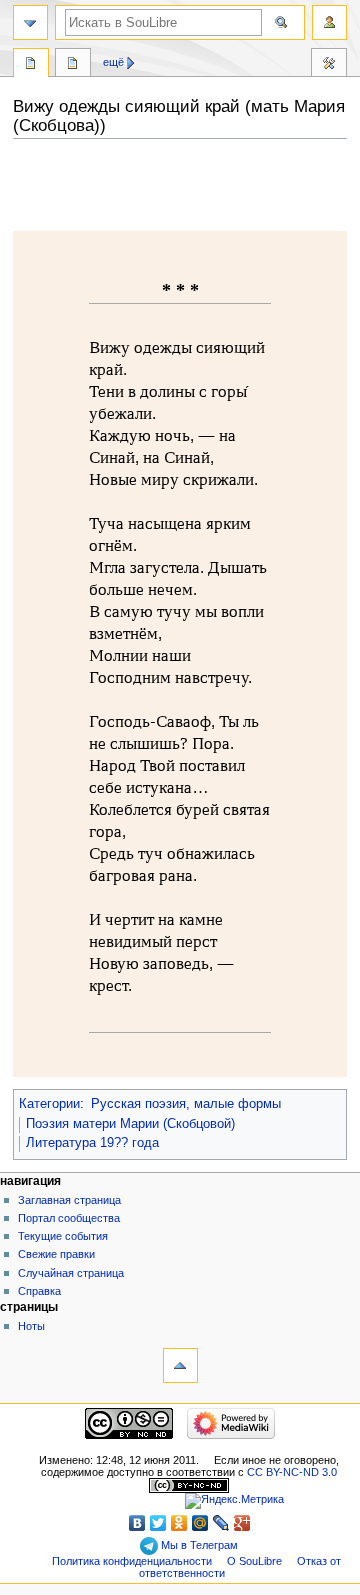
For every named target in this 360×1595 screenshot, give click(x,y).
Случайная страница (71, 1273)
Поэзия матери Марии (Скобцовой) (130, 1124)
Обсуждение (73, 65)
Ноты (31, 1326)
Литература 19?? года (92, 1143)
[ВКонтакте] (137, 1523)
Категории (49, 1104)
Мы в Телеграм (198, 1545)
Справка (39, 1291)
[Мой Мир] (200, 1523)
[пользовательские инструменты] (329, 22)
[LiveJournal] (221, 1523)
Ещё (113, 62)
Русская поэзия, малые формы (186, 1104)
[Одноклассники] (179, 1523)
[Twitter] (158, 1523)
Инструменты (329, 65)
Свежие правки (56, 1254)
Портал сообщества (69, 1218)
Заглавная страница (69, 1200)
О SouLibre (254, 1561)
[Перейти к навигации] (30, 22)
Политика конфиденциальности (132, 1561)
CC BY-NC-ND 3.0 (292, 1472)
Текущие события (63, 1236)
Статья (31, 65)
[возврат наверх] (180, 1365)
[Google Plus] (242, 1523)
